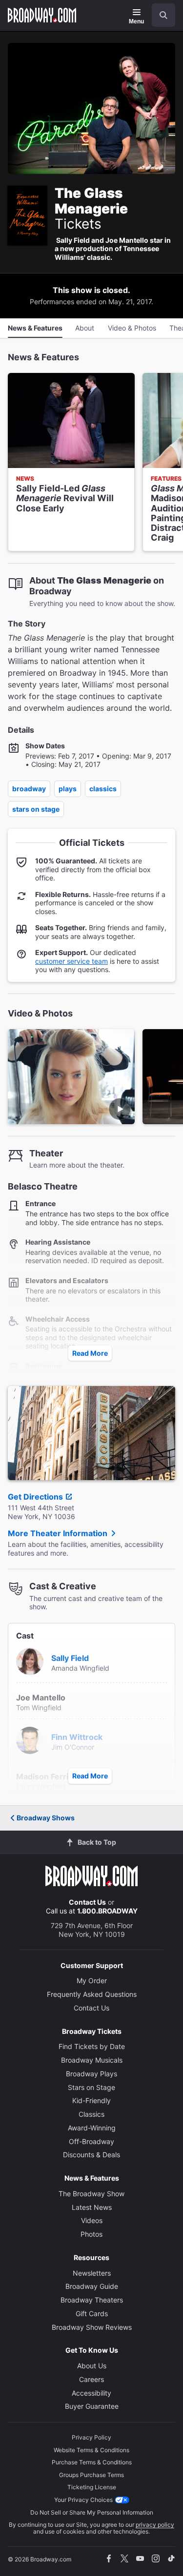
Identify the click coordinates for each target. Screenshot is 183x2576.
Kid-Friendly (91, 2100)
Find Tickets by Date (92, 2046)
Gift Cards (92, 2313)
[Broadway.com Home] (42, 15)
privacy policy (155, 2525)
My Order (92, 1981)
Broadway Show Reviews (92, 2327)
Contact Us (87, 1902)
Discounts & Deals (91, 2155)
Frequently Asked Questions (92, 1994)
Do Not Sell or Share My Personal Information (92, 2512)
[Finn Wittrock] (30, 1739)
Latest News (92, 2207)
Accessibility (91, 2393)
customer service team (71, 961)
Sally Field (70, 1658)
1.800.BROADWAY (107, 1911)
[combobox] (160, 15)
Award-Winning (92, 2128)
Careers (91, 2379)
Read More (90, 1353)
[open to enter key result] (163, 15)
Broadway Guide (92, 2286)
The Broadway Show (91, 2194)
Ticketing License (92, 2487)
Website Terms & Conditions (91, 2450)
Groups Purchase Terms (91, 2475)
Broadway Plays (91, 2074)
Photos (91, 2234)
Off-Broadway (91, 2141)
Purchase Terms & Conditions (92, 2462)
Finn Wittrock (77, 1737)
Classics (103, 789)
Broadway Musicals (92, 2060)
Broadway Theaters (92, 2300)
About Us (92, 2366)
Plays (68, 789)
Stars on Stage (36, 809)
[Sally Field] (30, 1660)
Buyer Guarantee (92, 2406)
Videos (92, 2220)
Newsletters (92, 2273)
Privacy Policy (91, 2437)
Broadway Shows (46, 1818)
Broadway (29, 789)
